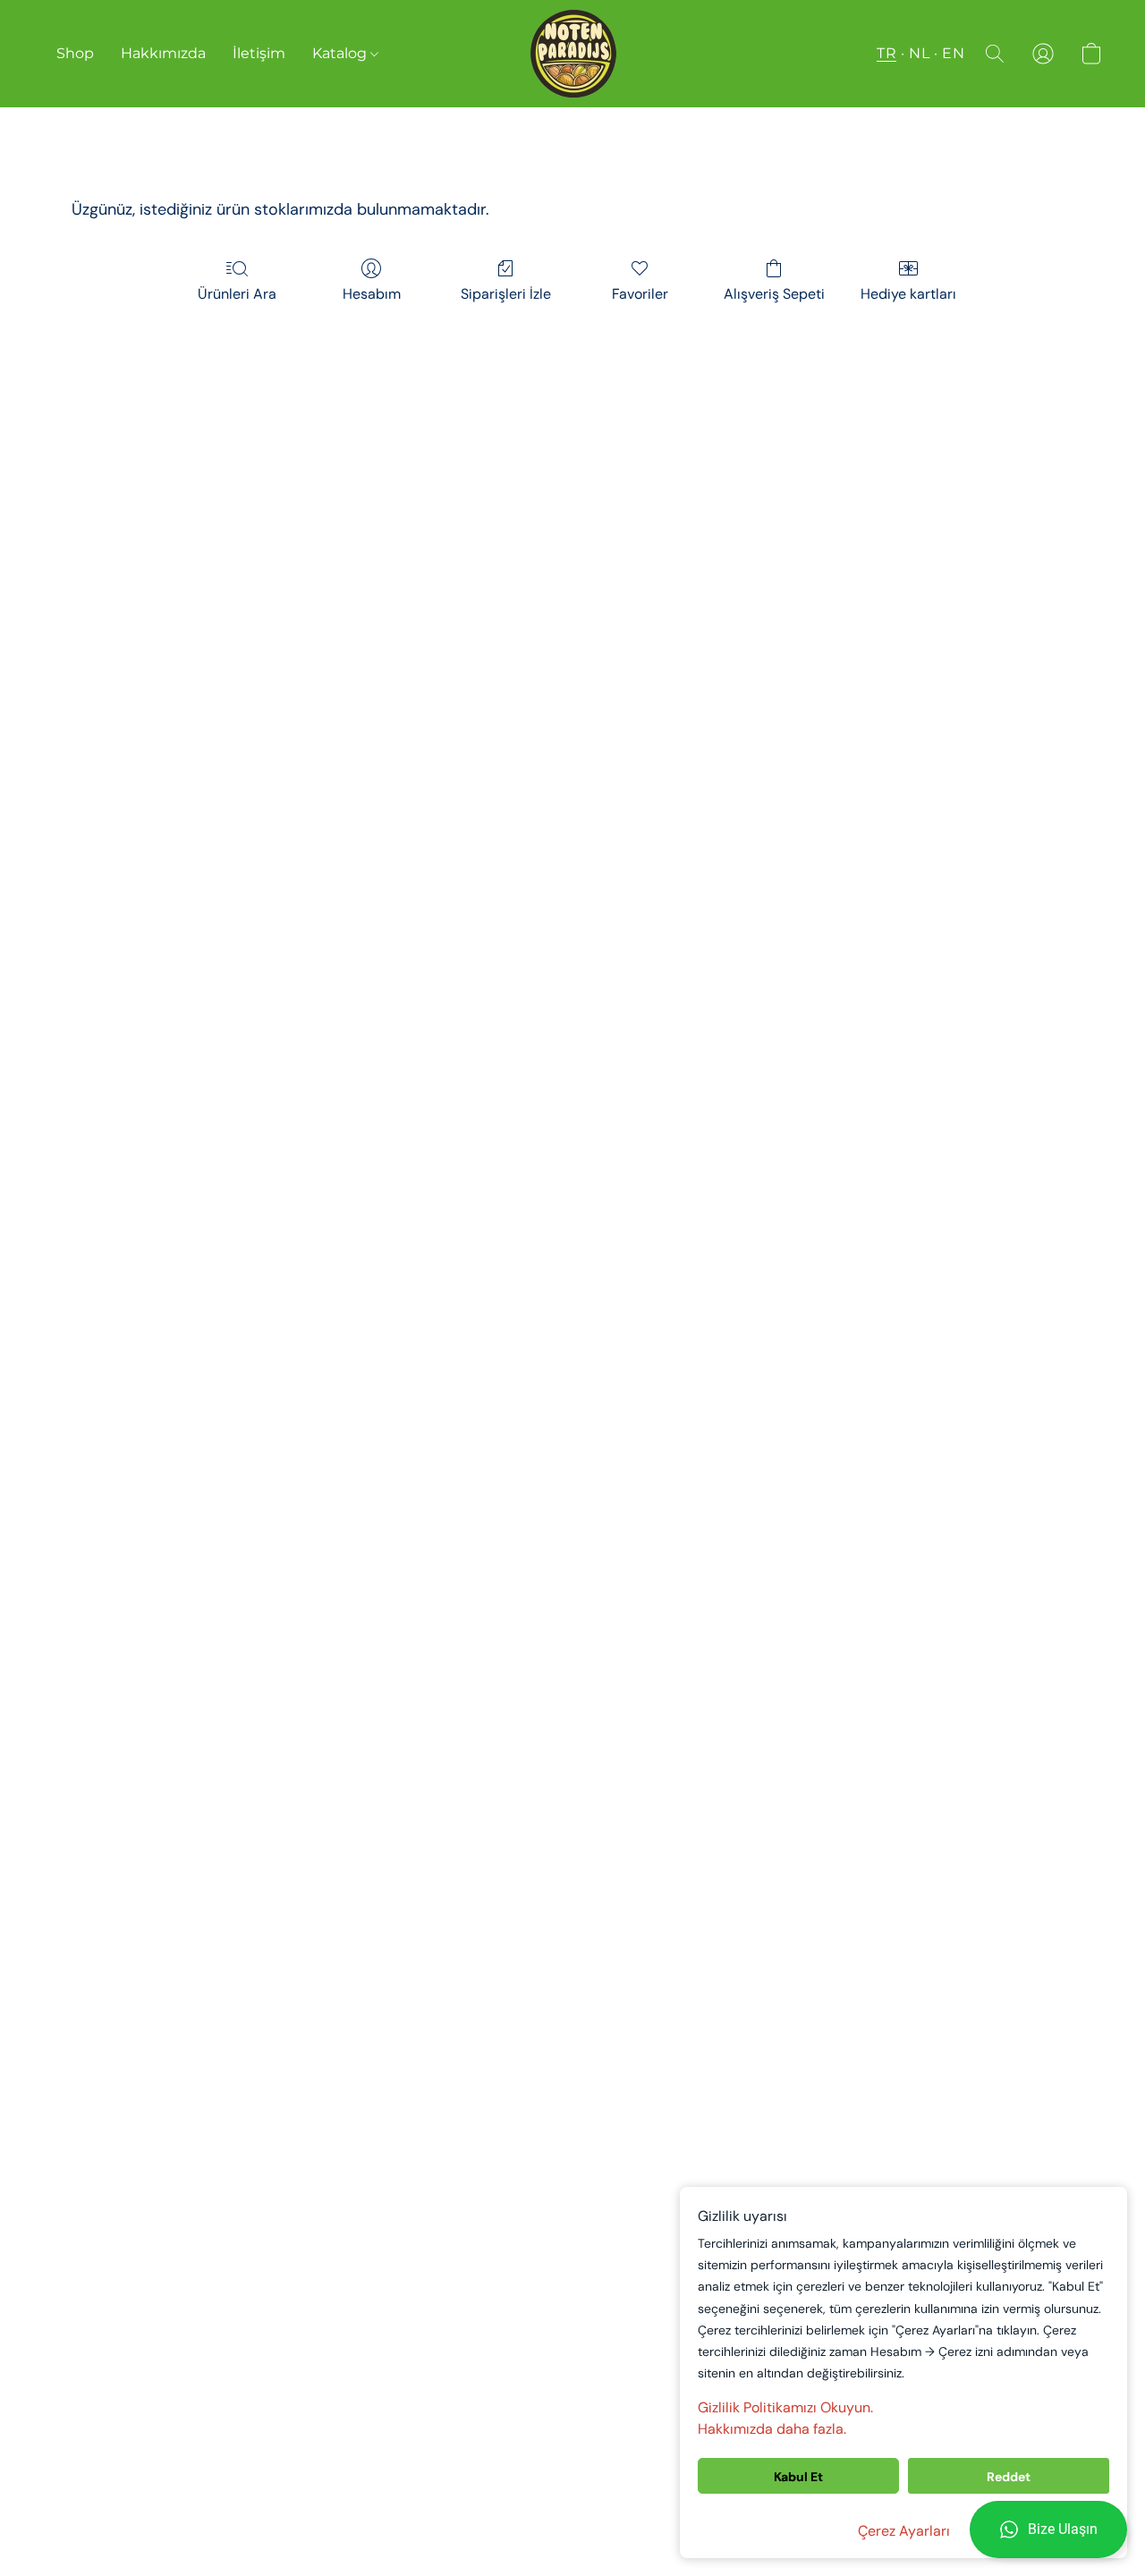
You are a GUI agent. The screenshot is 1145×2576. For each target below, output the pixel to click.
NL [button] (919, 53)
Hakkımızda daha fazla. (772, 2429)
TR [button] (886, 53)
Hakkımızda (163, 53)
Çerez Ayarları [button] (904, 2531)
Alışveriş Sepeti (774, 294)
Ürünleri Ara (237, 294)
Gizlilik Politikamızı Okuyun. (785, 2407)
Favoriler (640, 294)
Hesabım (372, 294)
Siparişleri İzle (506, 294)
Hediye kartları (908, 294)
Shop (75, 53)
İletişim (259, 53)
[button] (1048, 2529)
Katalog (341, 53)
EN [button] (953, 53)
